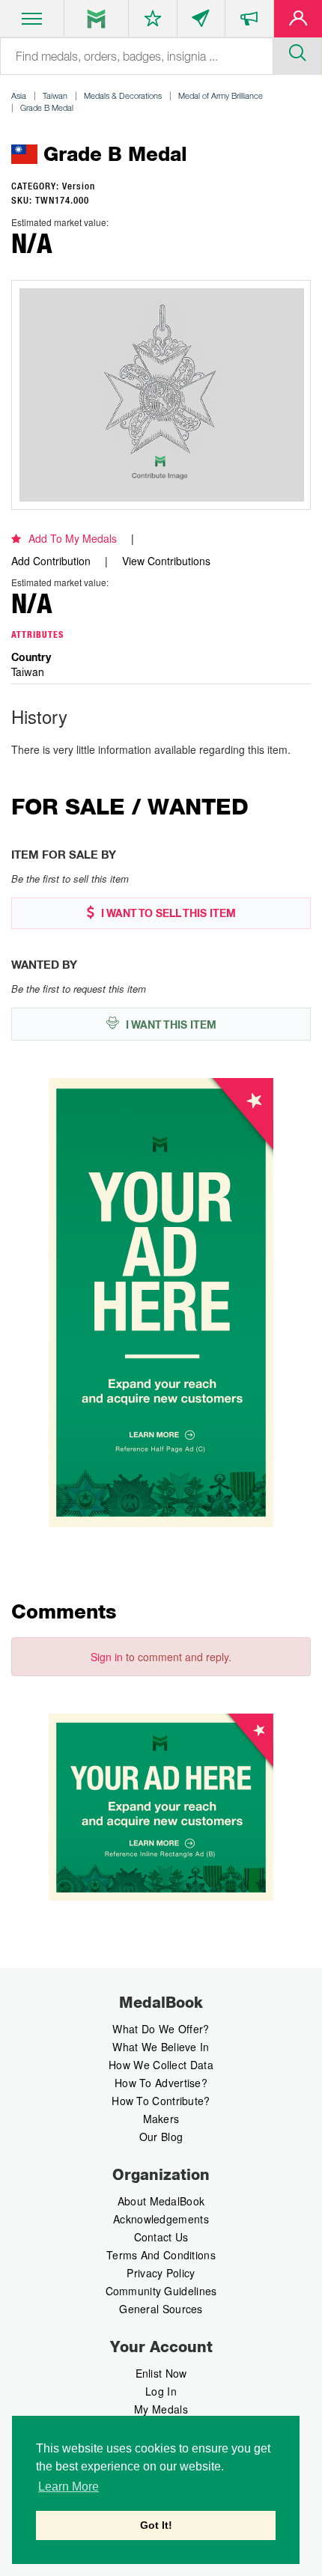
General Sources (161, 2309)
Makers (161, 2119)
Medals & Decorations (123, 95)
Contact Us (161, 2237)
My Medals (161, 2409)
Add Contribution (51, 561)
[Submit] (297, 51)
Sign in (107, 1657)
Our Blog (161, 2137)
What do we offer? (161, 2029)
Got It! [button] (156, 2525)
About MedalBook (161, 2201)
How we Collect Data (161, 2065)
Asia (19, 95)
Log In (161, 2391)
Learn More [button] (69, 2487)
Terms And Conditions (161, 2255)
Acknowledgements (161, 2219)
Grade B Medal (47, 107)
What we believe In (161, 2047)
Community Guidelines (161, 2291)
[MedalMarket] (249, 22)
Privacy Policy (161, 2273)
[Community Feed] (201, 22)
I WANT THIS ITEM (170, 1025)
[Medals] (96, 19)
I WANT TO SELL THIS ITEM (167, 913)
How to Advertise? (161, 2083)
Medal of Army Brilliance (221, 95)
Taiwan (55, 95)
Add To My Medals (73, 538)
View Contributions (166, 561)
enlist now (161, 2373)
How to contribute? (161, 2101)
